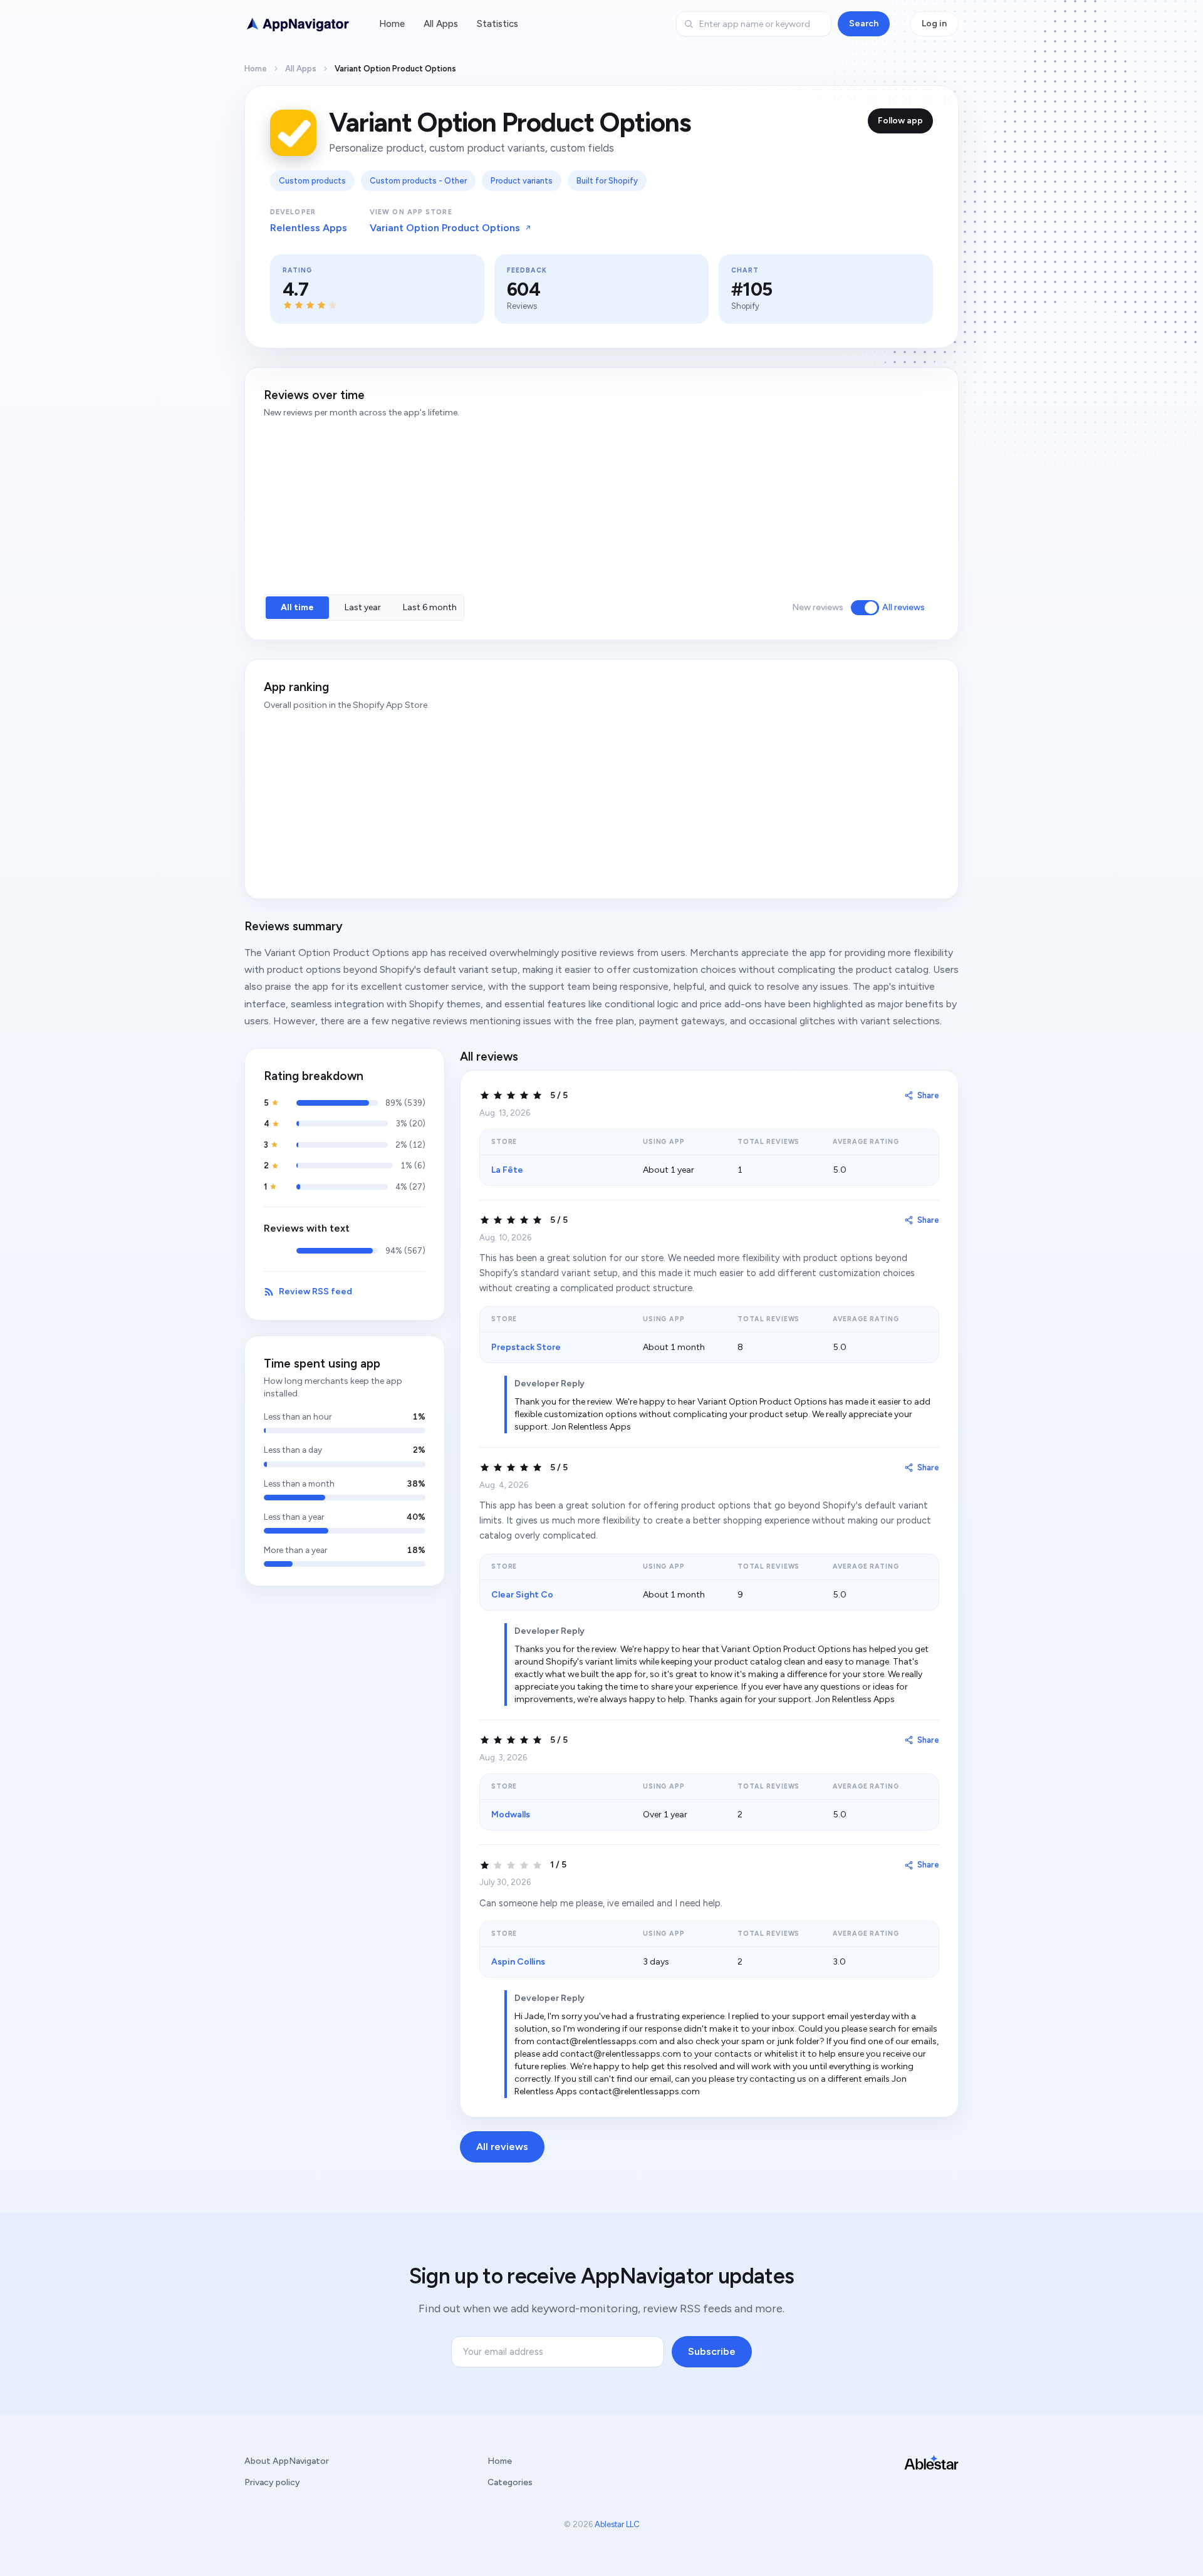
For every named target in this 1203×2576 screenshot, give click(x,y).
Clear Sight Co (522, 1595)
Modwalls (511, 1815)
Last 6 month (430, 607)
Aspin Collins (518, 1962)
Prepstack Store (526, 1347)
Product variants (522, 181)
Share (928, 1095)
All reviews (904, 607)
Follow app (900, 121)
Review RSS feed (315, 1291)
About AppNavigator (287, 2461)
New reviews (818, 607)
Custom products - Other (418, 181)
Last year (363, 607)
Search (864, 23)
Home (392, 24)
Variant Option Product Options (445, 228)
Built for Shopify (607, 181)
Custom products (312, 181)
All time (297, 607)
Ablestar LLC (617, 2524)
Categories (510, 2482)
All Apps (441, 24)
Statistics (497, 24)
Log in (934, 23)
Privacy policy (272, 2482)
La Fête (507, 1170)
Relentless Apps (309, 228)
